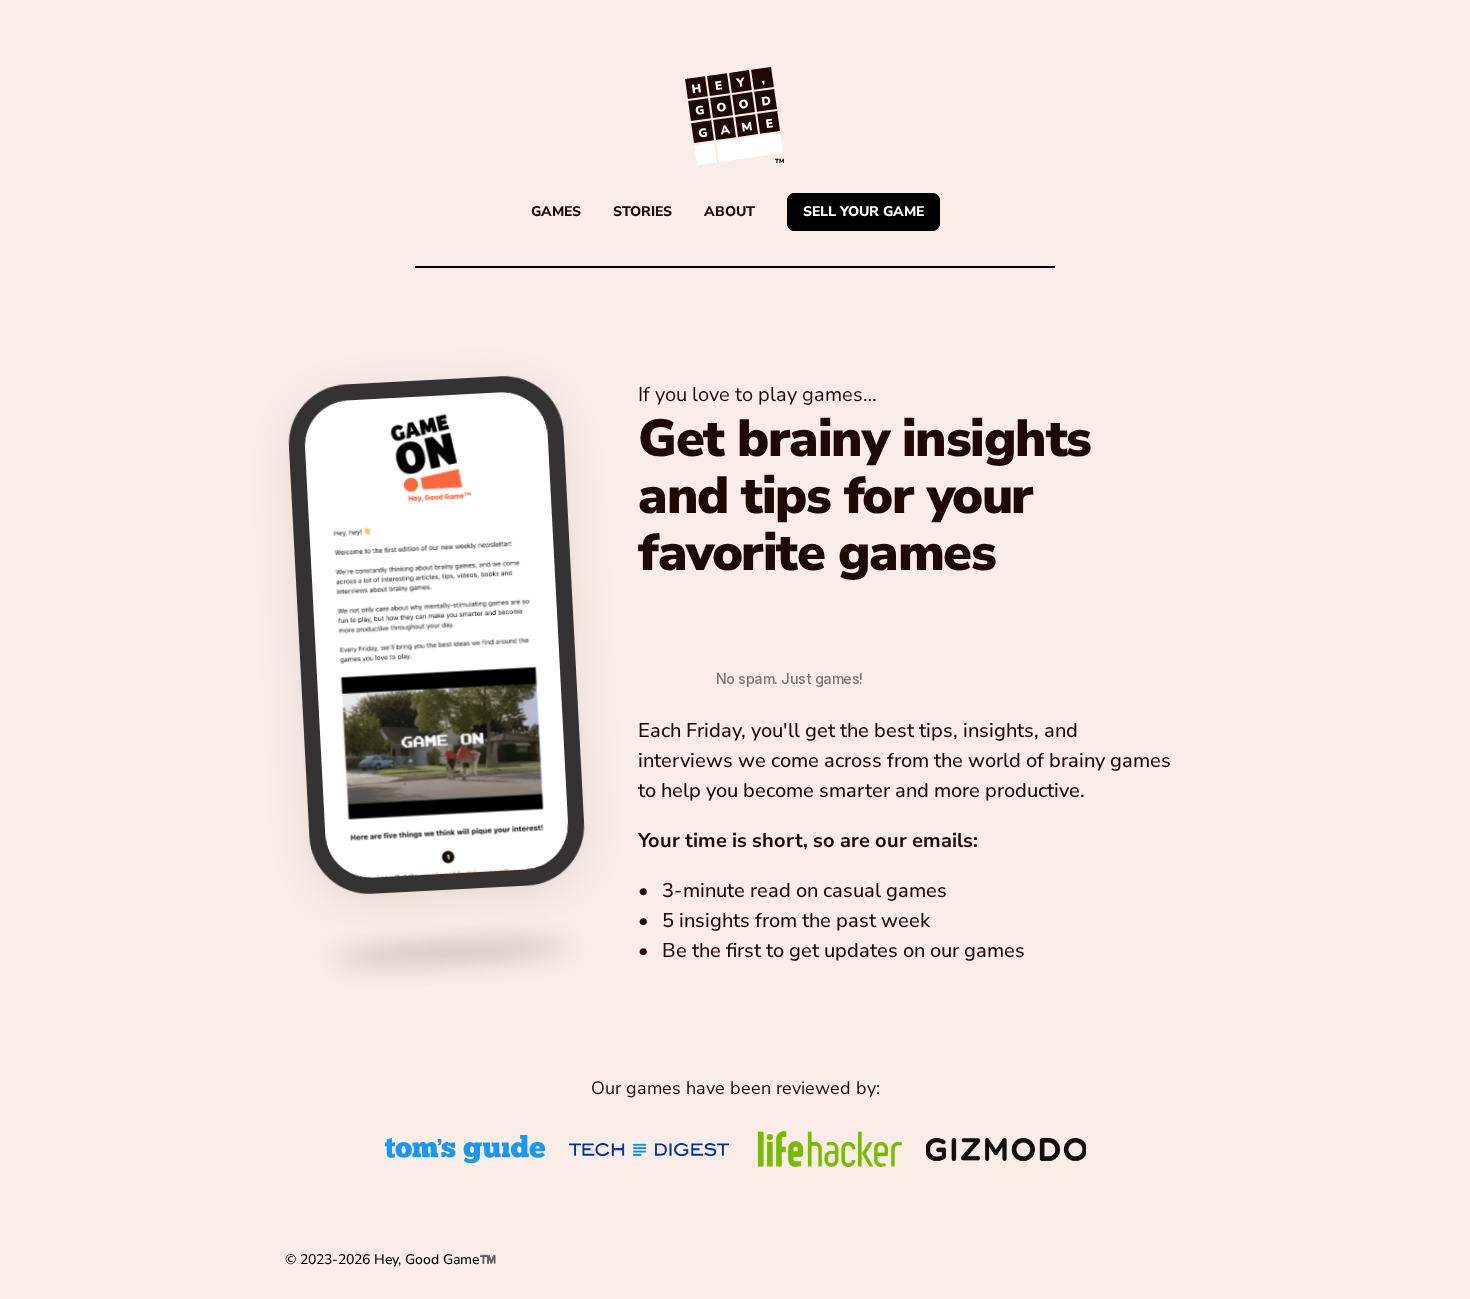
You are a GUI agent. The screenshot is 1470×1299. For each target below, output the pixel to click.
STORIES (642, 211)
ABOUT (729, 211)
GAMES (556, 211)
